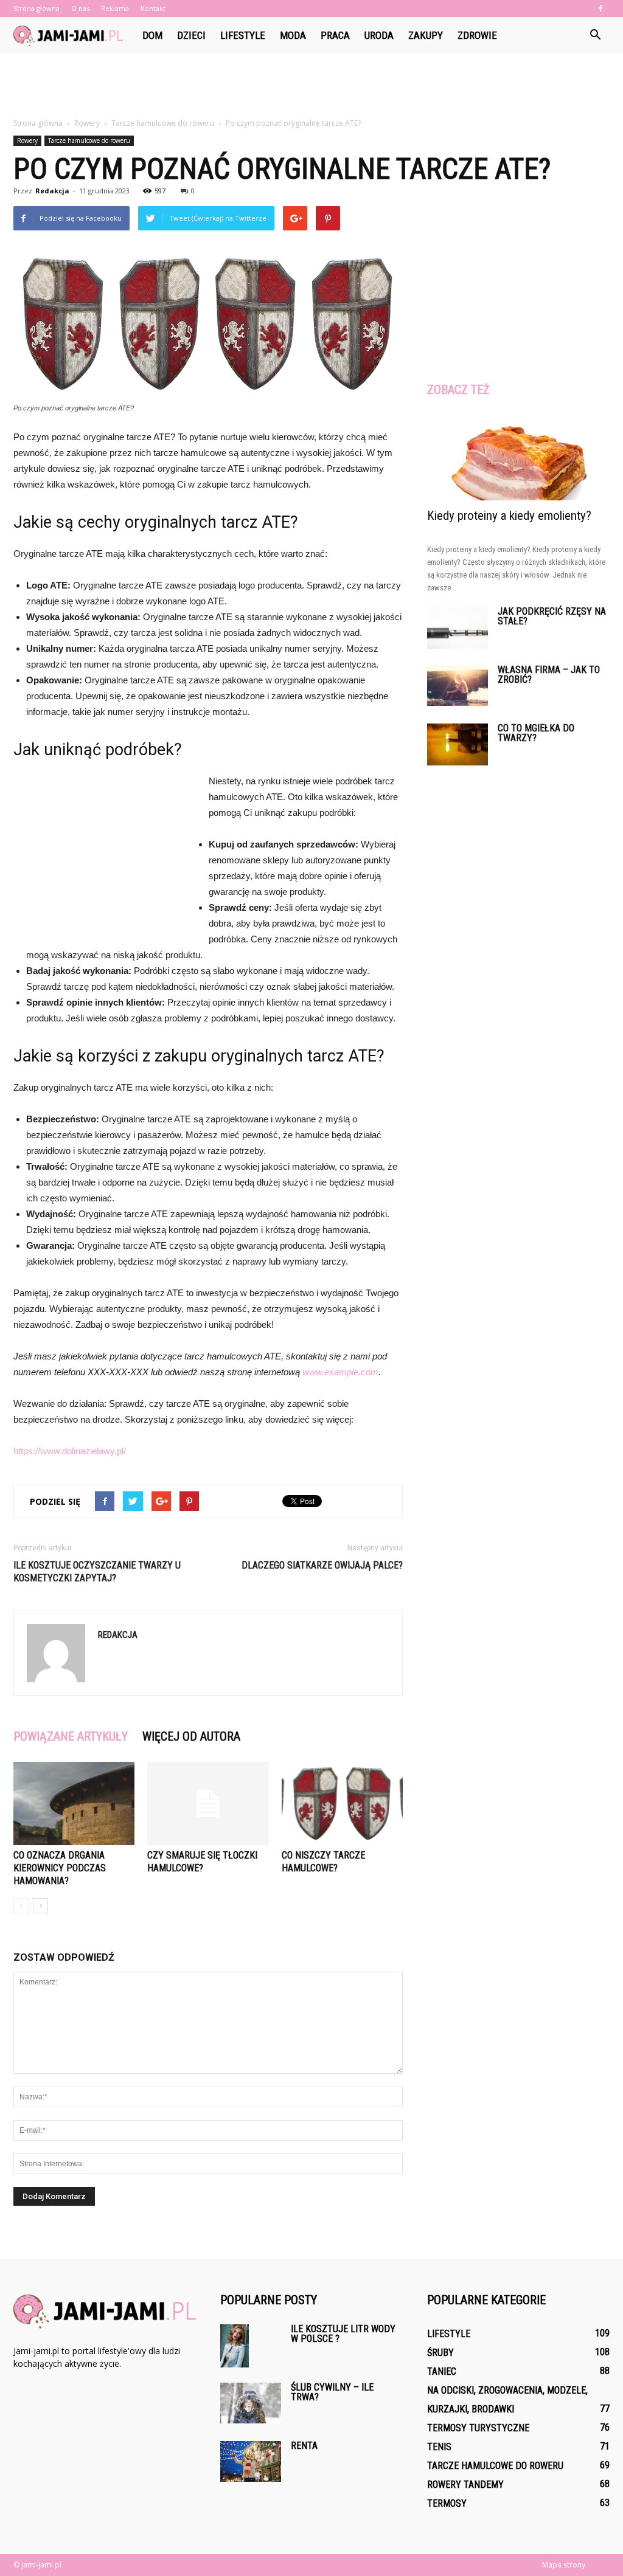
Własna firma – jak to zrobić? (549, 675)
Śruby (440, 2353)
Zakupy (426, 35)
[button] (595, 35)
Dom (152, 35)
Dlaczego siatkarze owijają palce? (322, 1565)
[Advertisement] (311, 86)
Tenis (439, 2447)
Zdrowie (477, 35)
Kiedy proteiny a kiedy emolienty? (509, 516)
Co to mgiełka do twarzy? (536, 733)
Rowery (27, 140)
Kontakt (153, 8)
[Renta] (251, 2461)
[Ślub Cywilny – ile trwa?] (251, 2403)
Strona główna (37, 8)
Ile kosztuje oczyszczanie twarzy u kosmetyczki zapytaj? (97, 1572)
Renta (304, 2446)
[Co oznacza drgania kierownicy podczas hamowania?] (74, 1804)
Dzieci (191, 35)
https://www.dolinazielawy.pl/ (70, 1451)
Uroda (379, 35)
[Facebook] (600, 9)
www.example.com (340, 1372)
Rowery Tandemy (465, 2484)
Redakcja (52, 191)
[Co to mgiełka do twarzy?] (458, 744)
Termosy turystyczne (478, 2428)
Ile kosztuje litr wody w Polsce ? (343, 2334)
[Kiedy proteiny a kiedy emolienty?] (518, 456)
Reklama (115, 8)
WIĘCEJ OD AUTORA (191, 1736)
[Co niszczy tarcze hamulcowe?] (342, 1804)
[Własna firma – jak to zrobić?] (458, 685)
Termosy (447, 2503)
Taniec (442, 2371)
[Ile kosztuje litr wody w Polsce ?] (235, 2346)
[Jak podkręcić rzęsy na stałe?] (458, 628)
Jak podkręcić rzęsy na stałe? (552, 616)
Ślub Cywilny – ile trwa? (332, 2392)
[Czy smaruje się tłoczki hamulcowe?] (208, 1804)
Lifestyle (243, 35)
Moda (293, 35)
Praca (335, 35)
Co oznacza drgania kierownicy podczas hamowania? (60, 1868)
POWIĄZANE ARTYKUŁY (71, 1736)
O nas (80, 8)
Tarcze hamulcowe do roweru (89, 140)
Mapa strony (564, 2565)
